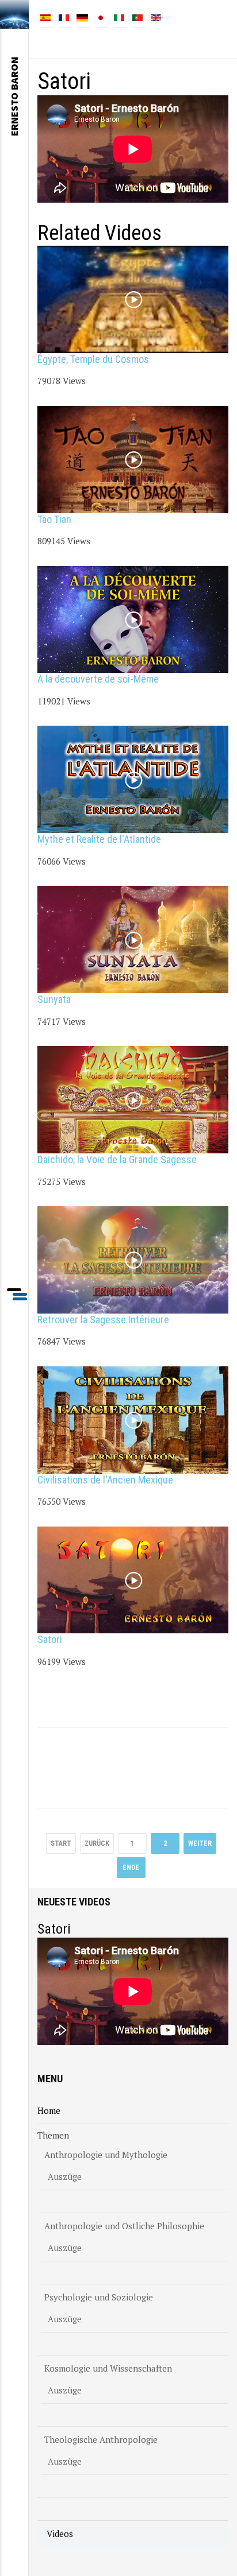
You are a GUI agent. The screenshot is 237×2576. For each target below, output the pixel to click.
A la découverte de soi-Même (98, 679)
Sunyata (54, 999)
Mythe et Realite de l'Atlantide (99, 839)
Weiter (200, 1843)
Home (49, 2110)
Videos (60, 2534)
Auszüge (65, 2176)
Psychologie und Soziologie (99, 2297)
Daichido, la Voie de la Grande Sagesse (117, 1159)
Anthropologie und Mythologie (106, 2155)
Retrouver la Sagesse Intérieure (103, 1320)
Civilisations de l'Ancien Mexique (105, 1480)
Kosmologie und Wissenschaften (108, 2368)
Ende (131, 1868)
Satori (50, 1639)
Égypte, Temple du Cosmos (93, 359)
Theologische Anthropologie (101, 2439)
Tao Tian (54, 519)
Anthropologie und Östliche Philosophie (124, 2226)
